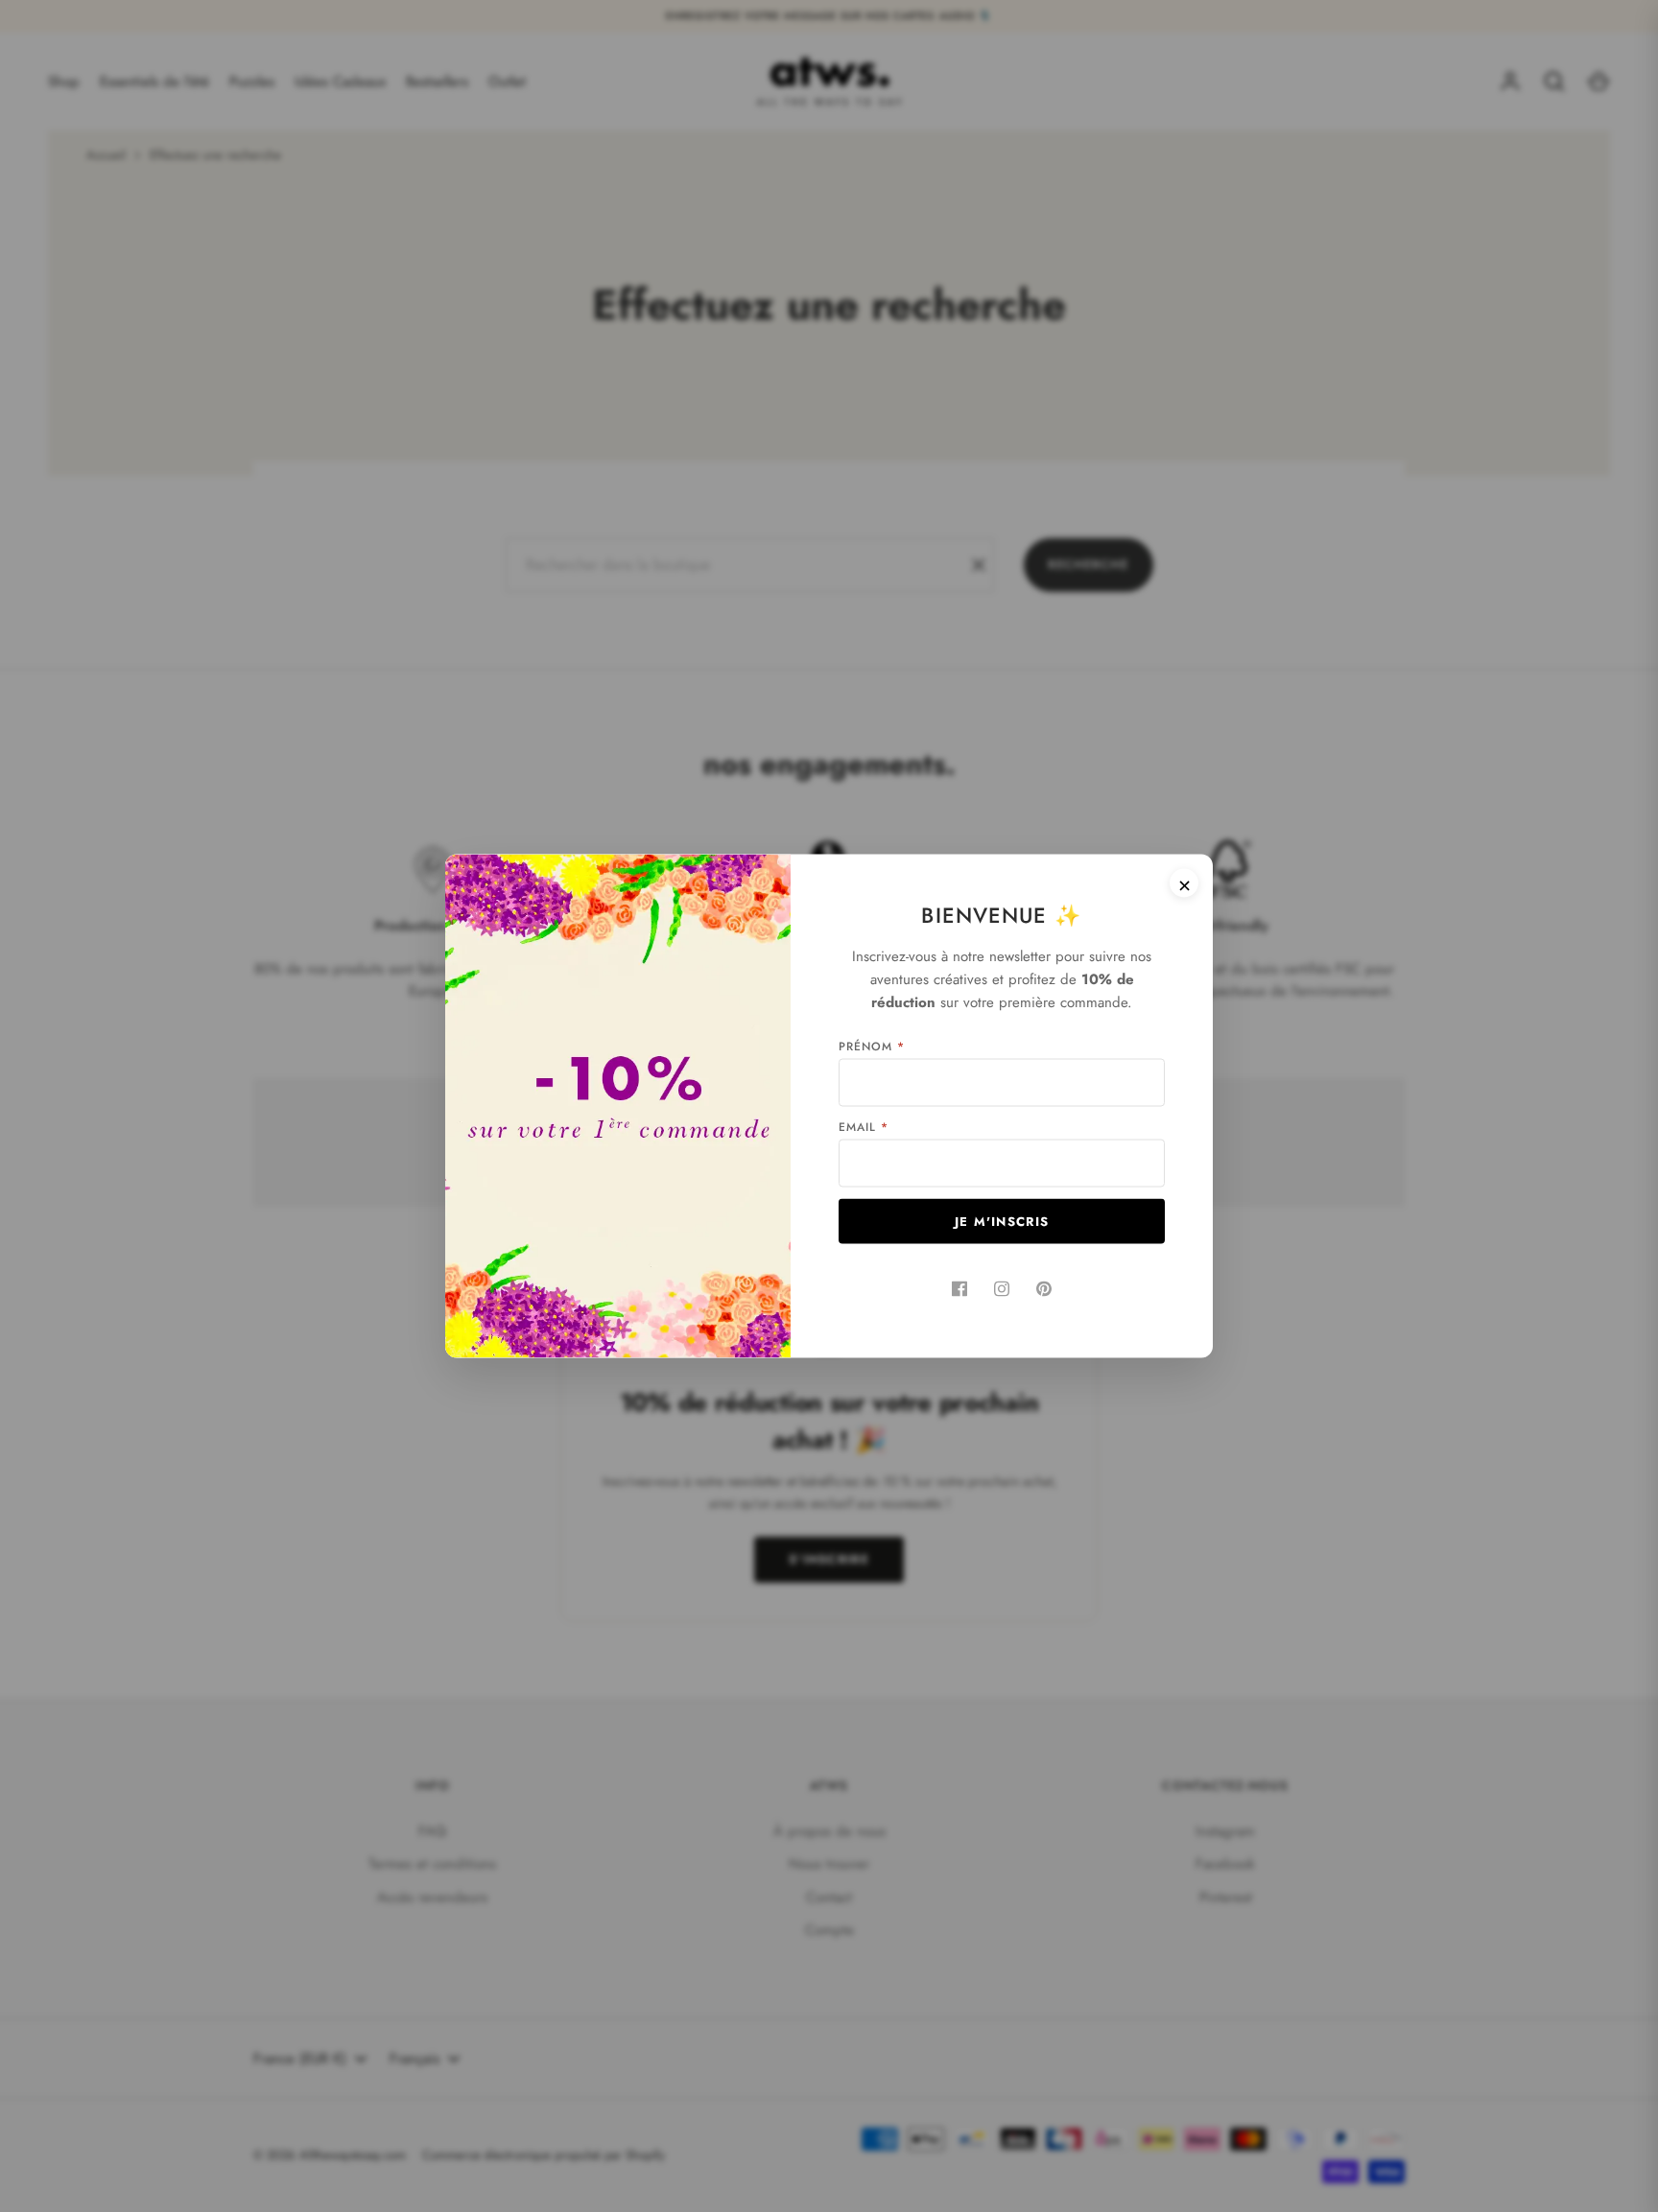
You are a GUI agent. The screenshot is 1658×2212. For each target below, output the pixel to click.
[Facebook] (959, 1289)
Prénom (872, 1047)
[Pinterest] (1044, 1289)
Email (864, 1127)
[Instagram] (1002, 1289)
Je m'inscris (1002, 1222)
